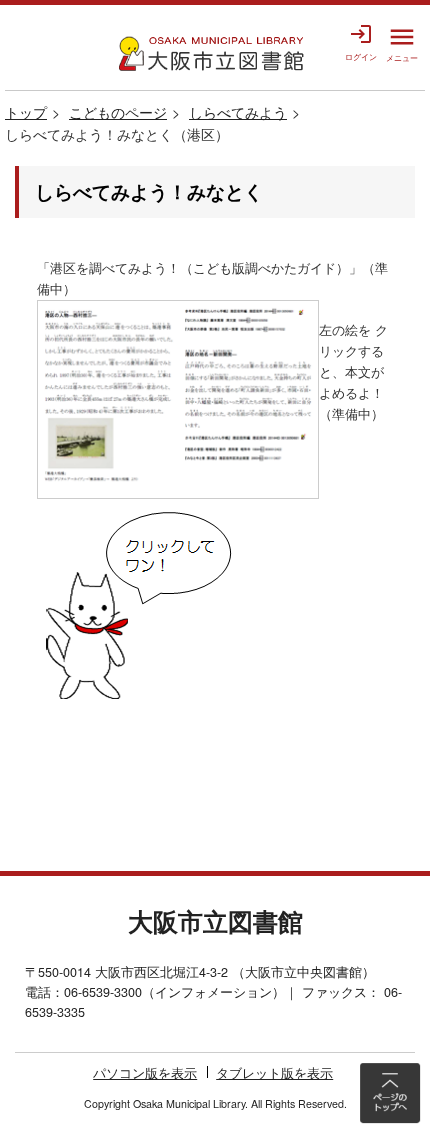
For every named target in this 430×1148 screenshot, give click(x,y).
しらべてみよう (238, 112)
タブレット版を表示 (274, 1073)
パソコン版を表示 (145, 1073)
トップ (26, 112)
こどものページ (118, 112)
